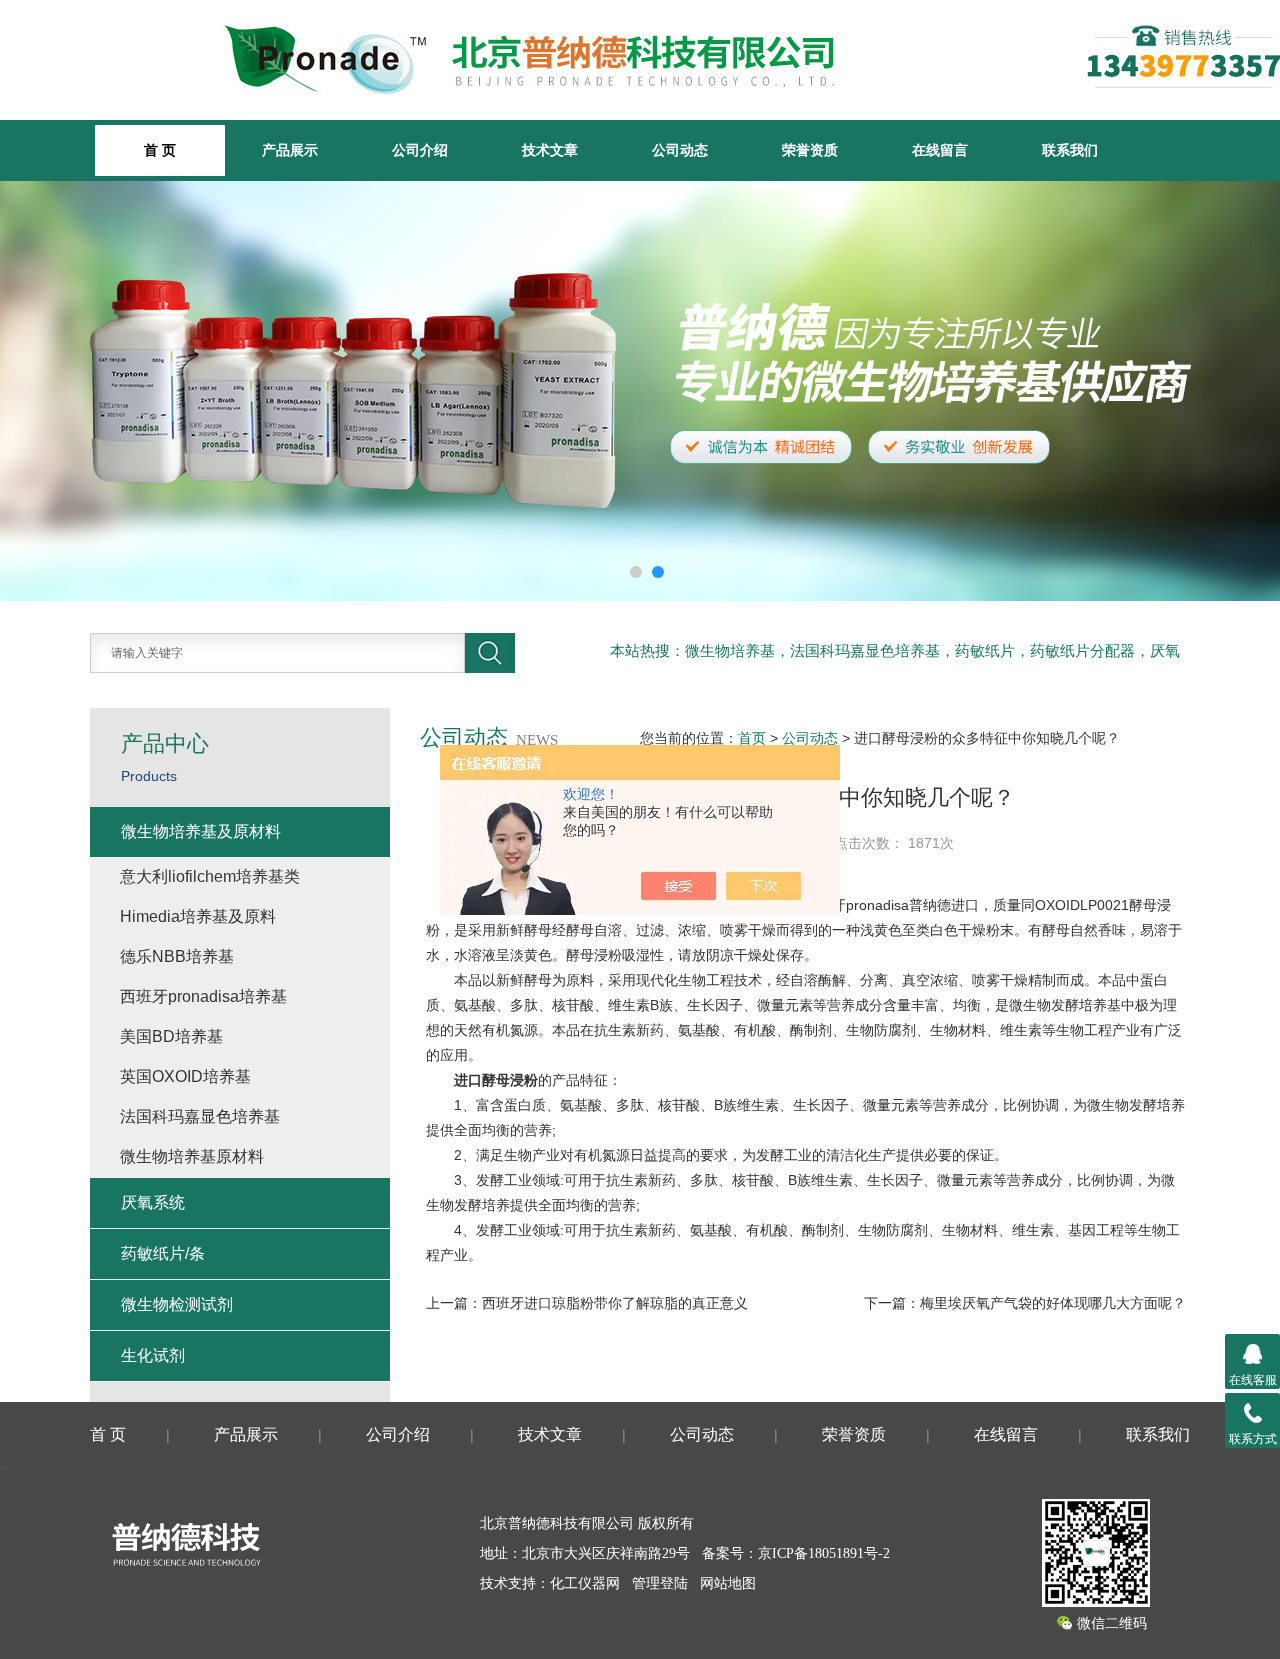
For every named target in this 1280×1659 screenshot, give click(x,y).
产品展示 (290, 150)
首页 (752, 738)
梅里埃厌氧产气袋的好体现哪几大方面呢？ (1053, 1303)
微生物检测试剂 (177, 1304)
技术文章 (550, 150)
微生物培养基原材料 (192, 1156)
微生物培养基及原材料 (201, 831)
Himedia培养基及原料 (198, 916)
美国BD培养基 (171, 1036)
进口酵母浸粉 (496, 1080)
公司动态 (680, 150)
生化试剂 (153, 1355)
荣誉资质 (810, 150)
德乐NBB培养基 (177, 956)
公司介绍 (420, 150)
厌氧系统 (153, 1202)
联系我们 (1070, 150)
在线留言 (940, 150)
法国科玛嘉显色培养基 (200, 1116)
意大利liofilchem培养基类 (210, 876)
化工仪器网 (585, 1583)
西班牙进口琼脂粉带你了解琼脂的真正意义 (615, 1303)
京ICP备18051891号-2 (824, 1553)
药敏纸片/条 (163, 1253)
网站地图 (728, 1583)
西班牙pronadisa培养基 (203, 996)
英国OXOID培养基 (185, 1076)
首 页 (108, 1434)
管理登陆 (660, 1583)
